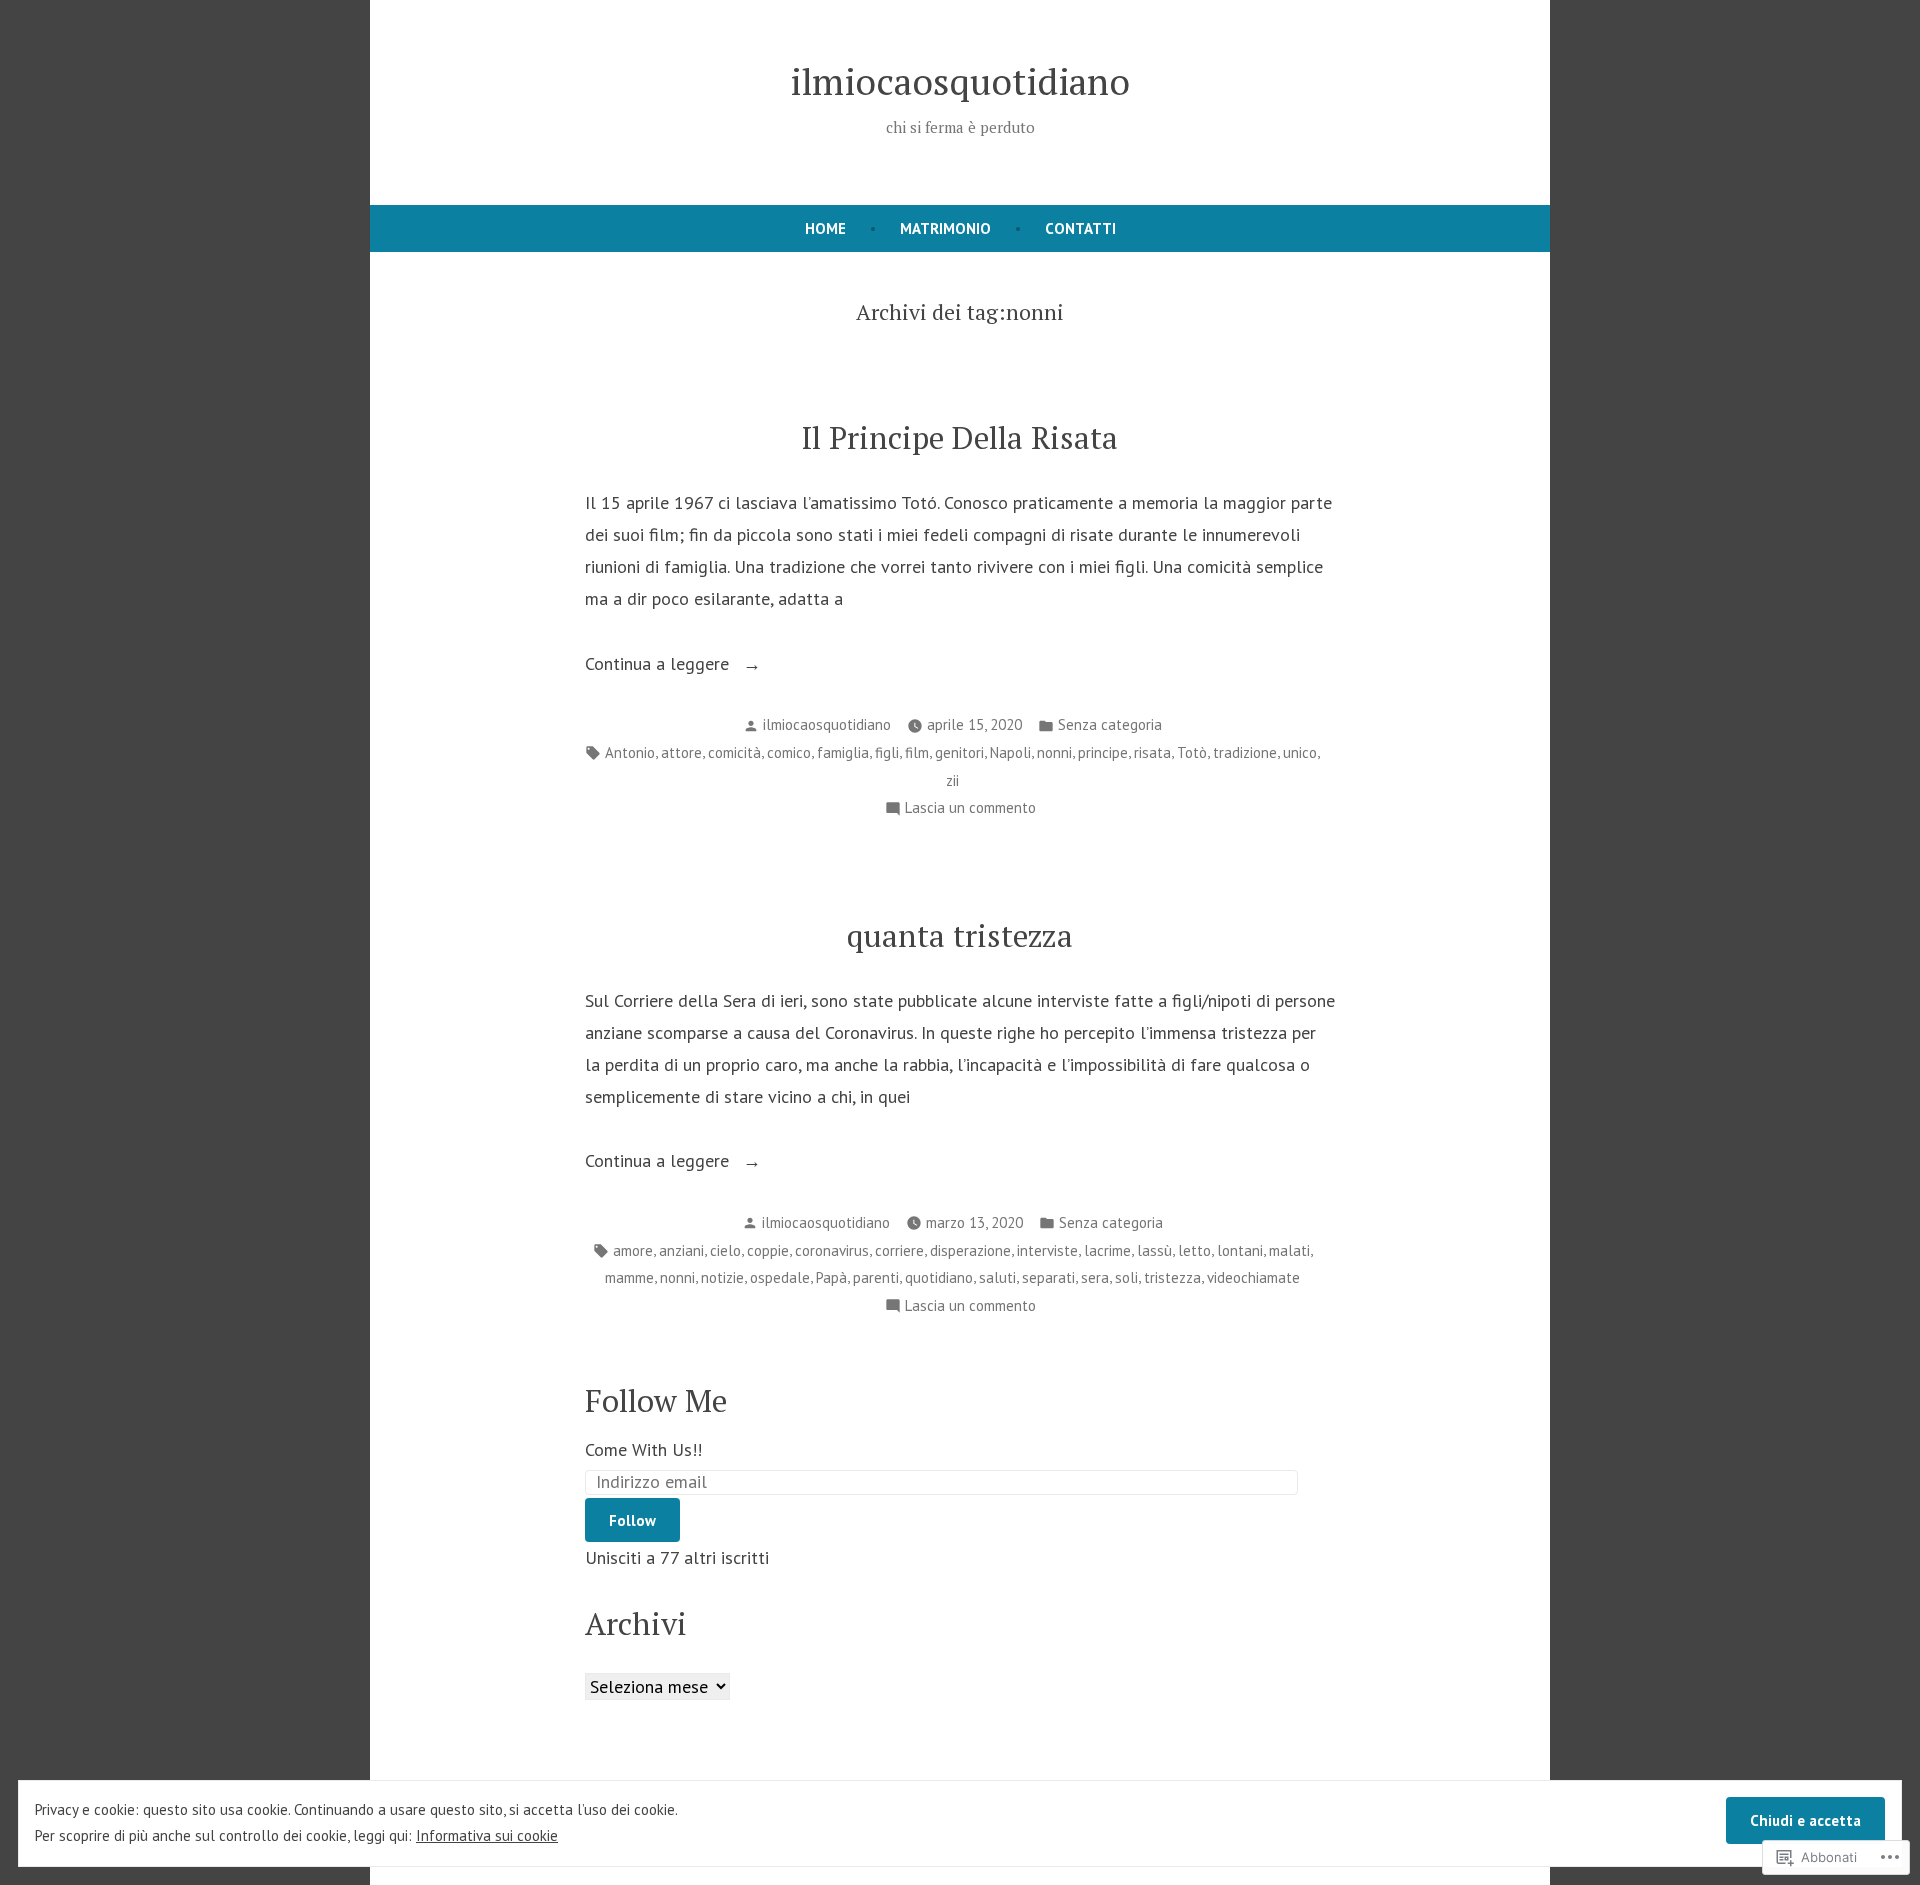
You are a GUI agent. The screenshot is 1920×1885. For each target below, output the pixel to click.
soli (1126, 1277)
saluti (997, 1277)
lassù (1154, 1250)
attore (681, 752)
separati (1048, 1277)
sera (1095, 1277)
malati (1289, 1250)
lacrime (1107, 1250)
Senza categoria (1110, 724)
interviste (1047, 1250)
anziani (681, 1250)
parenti (876, 1277)
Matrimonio (945, 228)
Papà (831, 1277)
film (917, 752)
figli (887, 752)
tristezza (1172, 1277)
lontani (1240, 1250)
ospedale (780, 1277)
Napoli (1010, 752)
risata (1152, 752)
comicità (734, 752)
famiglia (843, 752)
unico (1300, 752)
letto (1194, 1250)
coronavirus (832, 1250)
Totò (1192, 752)
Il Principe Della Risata (960, 437)
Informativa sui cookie (487, 1835)
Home (825, 228)
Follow (632, 1520)
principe (1103, 752)
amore (633, 1250)
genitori (959, 752)
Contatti (1080, 228)
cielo (725, 1250)
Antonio (630, 752)
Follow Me (656, 1400)
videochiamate (1253, 1277)
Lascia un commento (970, 809)
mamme (629, 1277)
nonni (1054, 752)
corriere (899, 1250)
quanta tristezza (960, 935)
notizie (722, 1277)
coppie (768, 1250)
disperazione (970, 1250)
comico (789, 752)
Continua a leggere (659, 665)
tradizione (1245, 752)
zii (952, 780)
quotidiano (939, 1277)
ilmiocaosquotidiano (960, 81)
